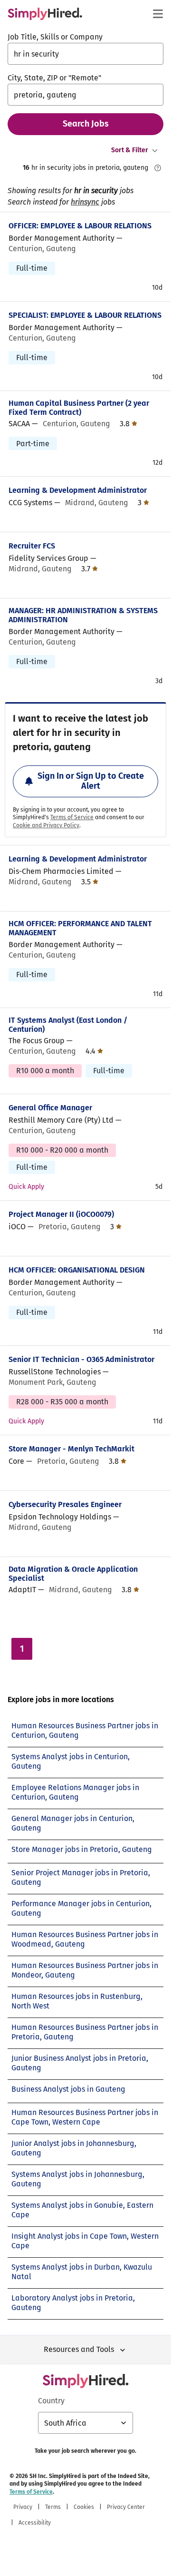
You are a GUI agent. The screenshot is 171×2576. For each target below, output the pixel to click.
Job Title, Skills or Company (55, 37)
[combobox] (85, 54)
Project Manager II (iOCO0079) (61, 1214)
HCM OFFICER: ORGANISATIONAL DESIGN (77, 1270)
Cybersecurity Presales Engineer (65, 1504)
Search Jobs (86, 124)
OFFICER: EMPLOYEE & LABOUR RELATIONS (80, 226)
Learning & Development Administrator (78, 490)
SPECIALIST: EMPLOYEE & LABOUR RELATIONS (85, 315)
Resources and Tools (79, 2349)
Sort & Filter (130, 150)
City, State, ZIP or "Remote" (54, 78)
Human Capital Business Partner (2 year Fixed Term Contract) (79, 408)
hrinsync (85, 202)
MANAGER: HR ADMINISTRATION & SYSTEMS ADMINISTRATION (83, 615)
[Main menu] (158, 14)
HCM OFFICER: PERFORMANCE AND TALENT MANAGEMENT (80, 928)
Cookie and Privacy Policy (46, 825)
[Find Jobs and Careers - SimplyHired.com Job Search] (45, 14)
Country (51, 2401)
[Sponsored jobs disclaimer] (158, 168)
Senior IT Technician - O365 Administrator (81, 1359)
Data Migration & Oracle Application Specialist (73, 1574)
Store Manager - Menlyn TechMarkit (71, 1449)
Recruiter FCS (32, 546)
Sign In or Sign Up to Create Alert (91, 781)
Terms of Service (72, 817)
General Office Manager (50, 1108)
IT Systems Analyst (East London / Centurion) (68, 1025)
